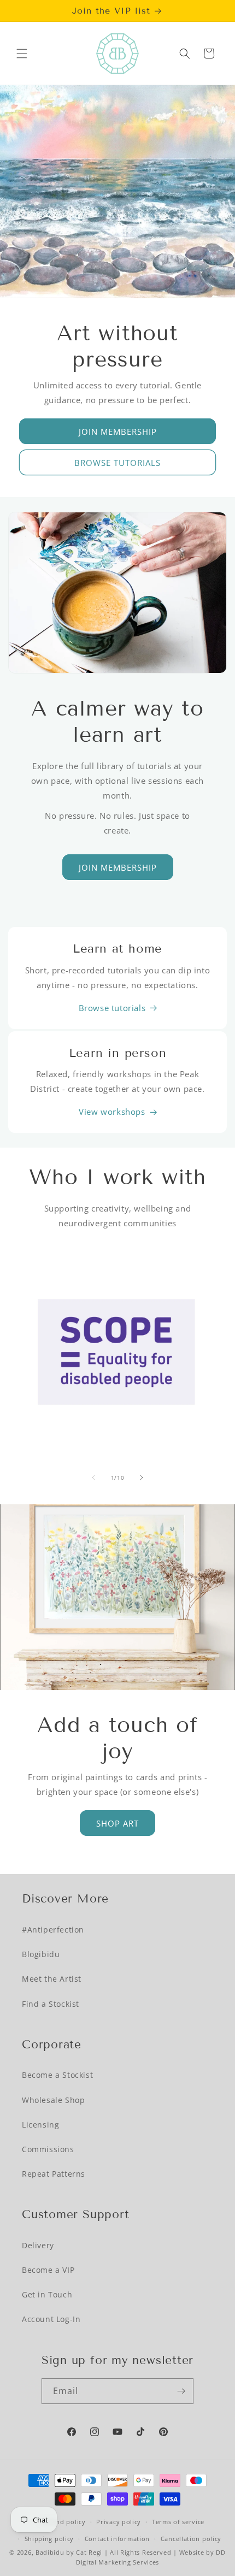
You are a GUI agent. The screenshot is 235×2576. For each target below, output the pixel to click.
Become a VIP (48, 2270)
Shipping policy (49, 2539)
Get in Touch (47, 2294)
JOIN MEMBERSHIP (118, 432)
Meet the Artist (52, 1979)
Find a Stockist (51, 2004)
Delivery (38, 2245)
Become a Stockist (57, 2075)
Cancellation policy (191, 2539)
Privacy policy (119, 2522)
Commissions (48, 2149)
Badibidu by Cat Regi (69, 2552)
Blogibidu (41, 1954)
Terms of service (178, 2522)
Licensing (40, 2125)
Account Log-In (51, 2319)
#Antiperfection (53, 1930)
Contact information (117, 2539)
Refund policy (64, 2522)
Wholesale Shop (53, 2100)
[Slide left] (93, 1478)
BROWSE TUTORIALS (117, 463)
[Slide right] (142, 1478)
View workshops (112, 1112)
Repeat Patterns (54, 2174)
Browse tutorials (112, 1008)
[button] (22, 54)
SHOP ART (117, 1823)
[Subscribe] (181, 2391)
